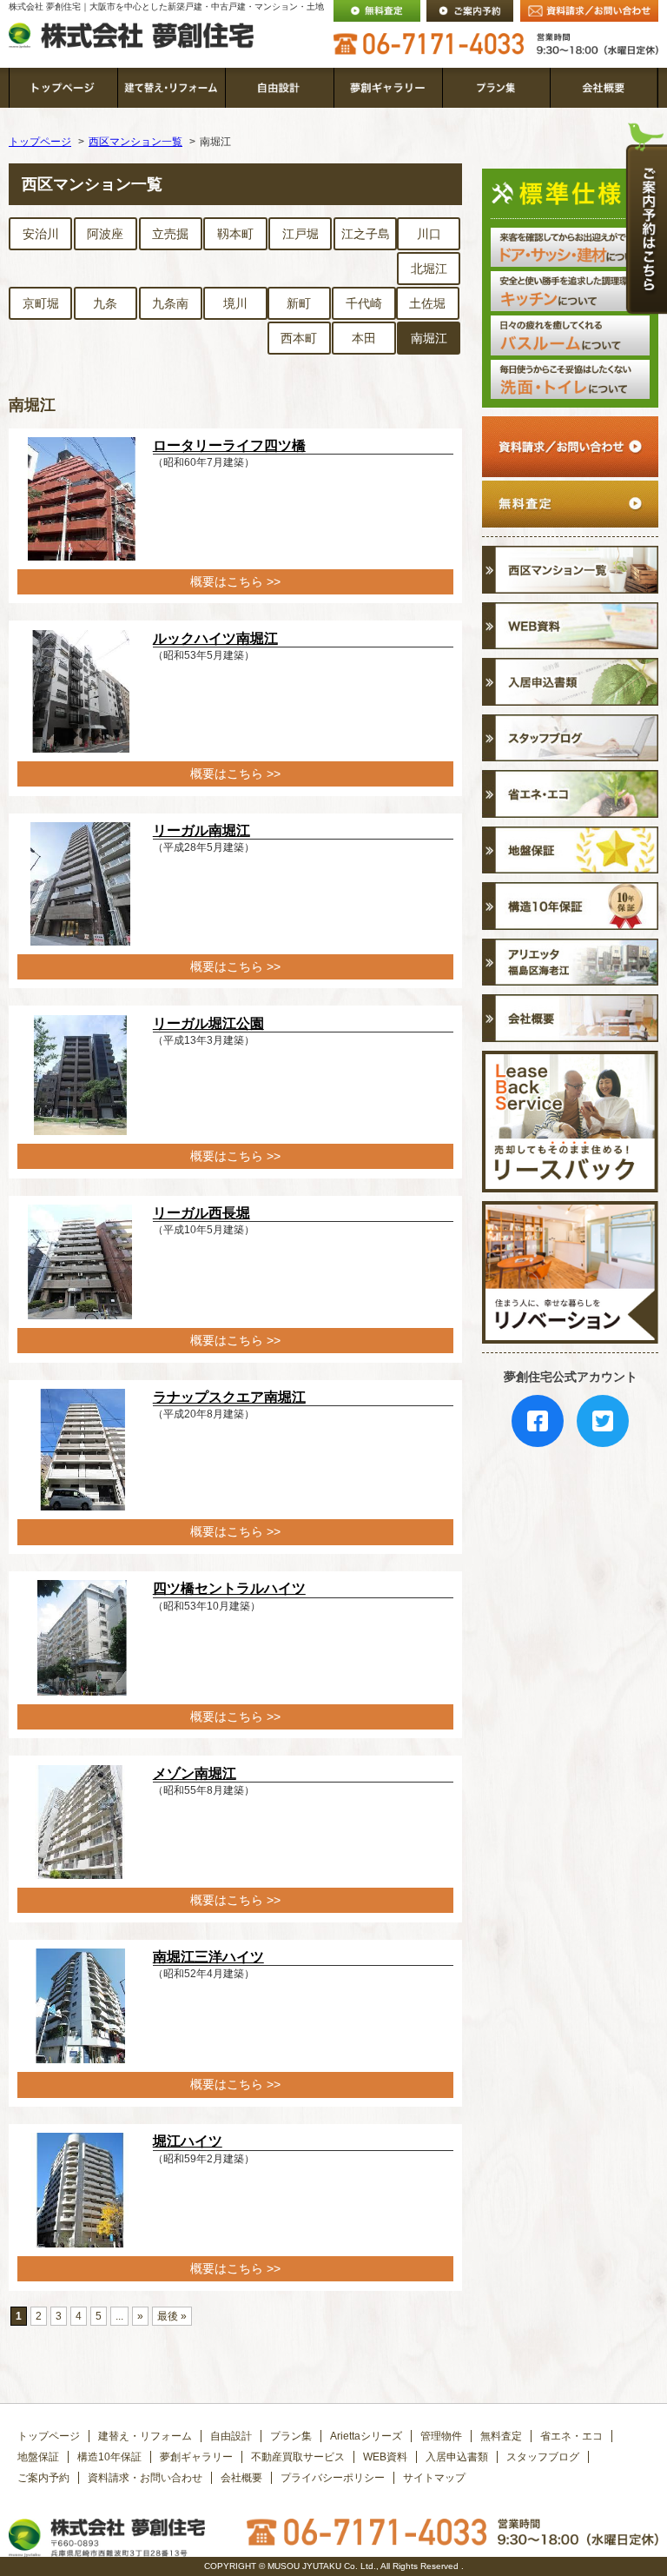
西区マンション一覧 (135, 142)
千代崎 (364, 303)
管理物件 (441, 2436)
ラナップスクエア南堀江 (229, 1397)
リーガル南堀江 (201, 830)
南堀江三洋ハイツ (208, 1957)
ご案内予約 (43, 2478)
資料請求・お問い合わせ (145, 2478)
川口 (429, 234)
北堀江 (429, 269)
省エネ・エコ (571, 2436)
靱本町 (235, 234)
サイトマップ (434, 2478)
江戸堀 (300, 234)
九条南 (170, 303)
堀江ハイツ (188, 2141)
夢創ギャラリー (196, 2457)
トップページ (40, 142)
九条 (105, 303)
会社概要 (241, 2478)
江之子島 (366, 234)
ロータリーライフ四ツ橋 (229, 445)
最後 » (172, 2316)
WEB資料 (385, 2457)
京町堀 (41, 303)
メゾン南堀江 (195, 1773)
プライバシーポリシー (333, 2478)
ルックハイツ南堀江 (215, 638)
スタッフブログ (543, 2457)
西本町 (299, 338)
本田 (364, 338)
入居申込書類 (457, 2457)
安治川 (41, 234)
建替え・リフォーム (145, 2436)
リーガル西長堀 (201, 1213)
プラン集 (291, 2436)
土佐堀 (427, 303)
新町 (299, 303)
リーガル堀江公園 (208, 1023)
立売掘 (170, 234)
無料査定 (501, 2436)
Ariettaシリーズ (366, 2436)
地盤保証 (38, 2457)
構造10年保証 (109, 2457)
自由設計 (231, 2436)
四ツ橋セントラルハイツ (229, 1588)
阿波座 (105, 234)
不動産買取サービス (298, 2457)
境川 (235, 303)
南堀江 (429, 338)
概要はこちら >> (235, 581)
